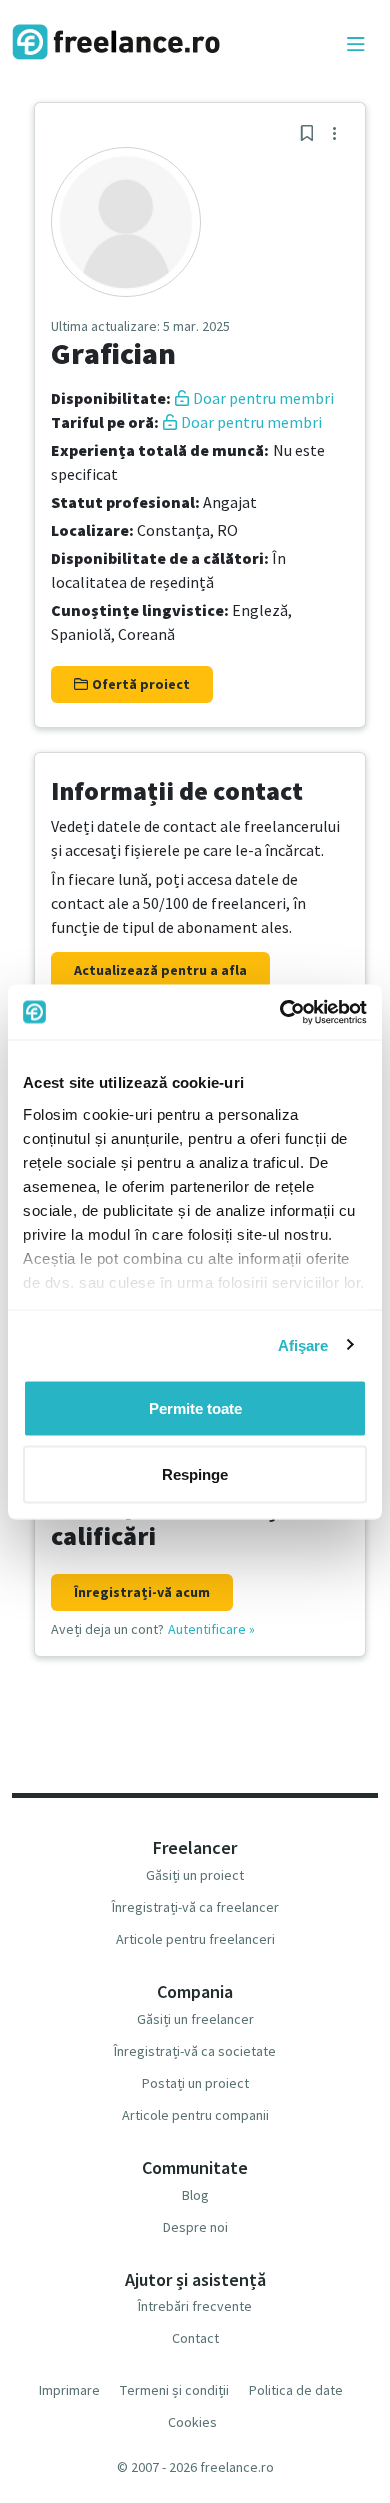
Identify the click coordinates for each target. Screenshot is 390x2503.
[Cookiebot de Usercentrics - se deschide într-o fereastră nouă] (280, 1012)
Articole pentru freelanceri (195, 1939)
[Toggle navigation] (356, 45)
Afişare (303, 1344)
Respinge (195, 1473)
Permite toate (195, 1408)
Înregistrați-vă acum (142, 1592)
